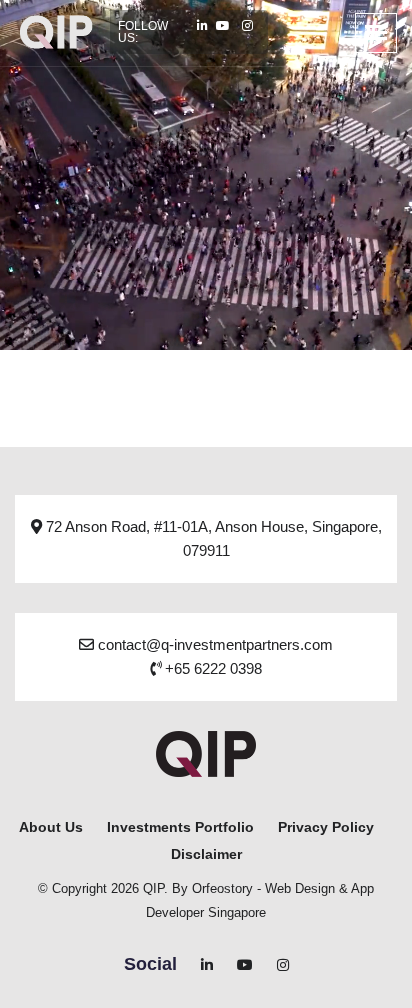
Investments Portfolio (180, 827)
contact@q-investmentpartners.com (213, 644)
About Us (51, 827)
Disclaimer (206, 854)
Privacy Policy (326, 827)
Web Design (300, 888)
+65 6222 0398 (211, 668)
